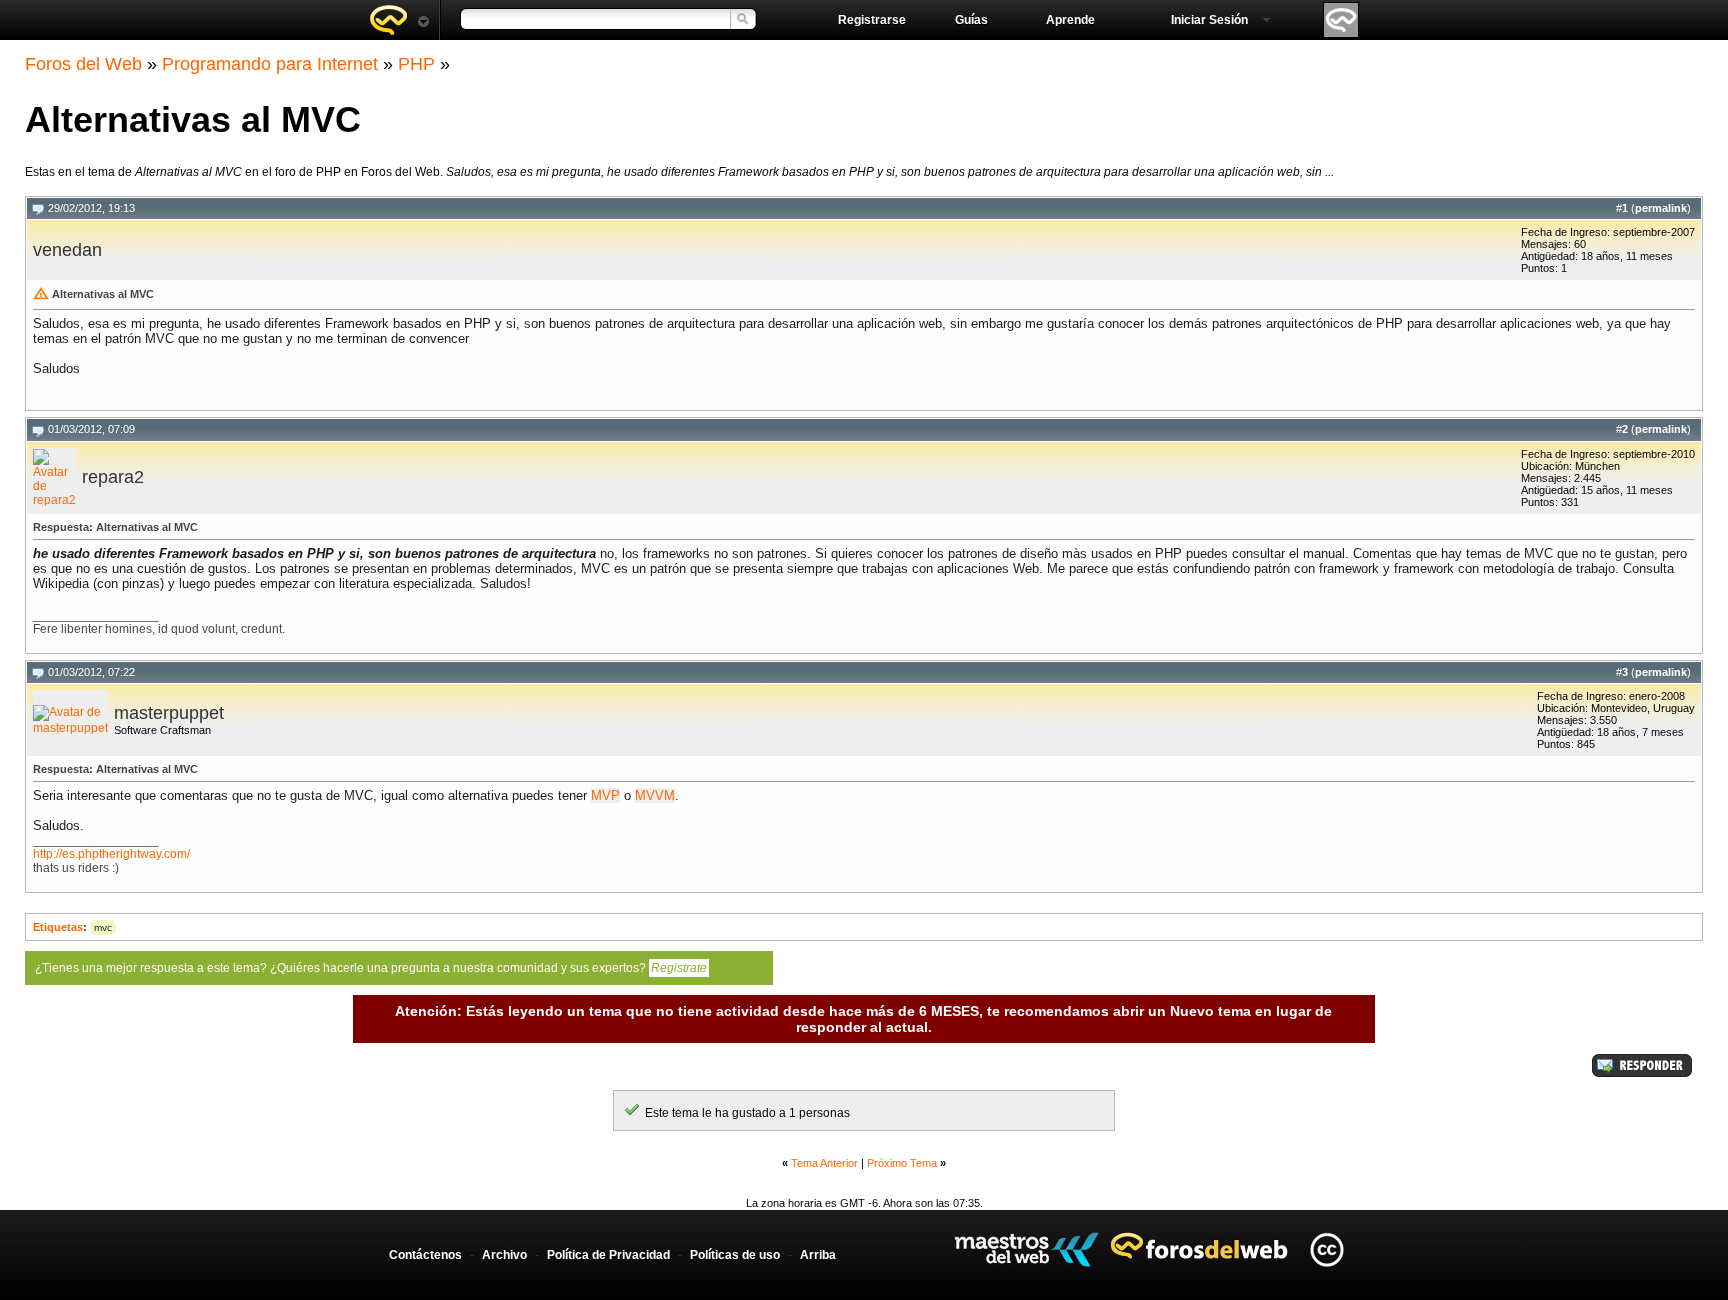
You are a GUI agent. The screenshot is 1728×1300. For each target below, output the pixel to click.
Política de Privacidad (608, 1255)
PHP (416, 64)
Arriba (818, 1255)
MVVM (655, 795)
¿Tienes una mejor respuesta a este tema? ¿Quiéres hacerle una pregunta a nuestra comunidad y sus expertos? (371, 968)
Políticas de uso (735, 1255)
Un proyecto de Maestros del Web (1026, 1249)
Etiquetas (58, 927)
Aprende (1070, 20)
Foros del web (399, 20)
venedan (67, 250)
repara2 (113, 477)
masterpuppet (169, 713)
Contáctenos (425, 1255)
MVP (605, 795)
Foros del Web (83, 64)
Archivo (504, 1255)
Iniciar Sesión (1209, 20)
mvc (103, 927)
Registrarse (872, 20)
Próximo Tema (902, 1163)
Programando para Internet (270, 64)
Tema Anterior (824, 1163)
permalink (1661, 208)
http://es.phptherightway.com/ (111, 854)
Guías (971, 20)
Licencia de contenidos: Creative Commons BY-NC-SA (1326, 1249)
